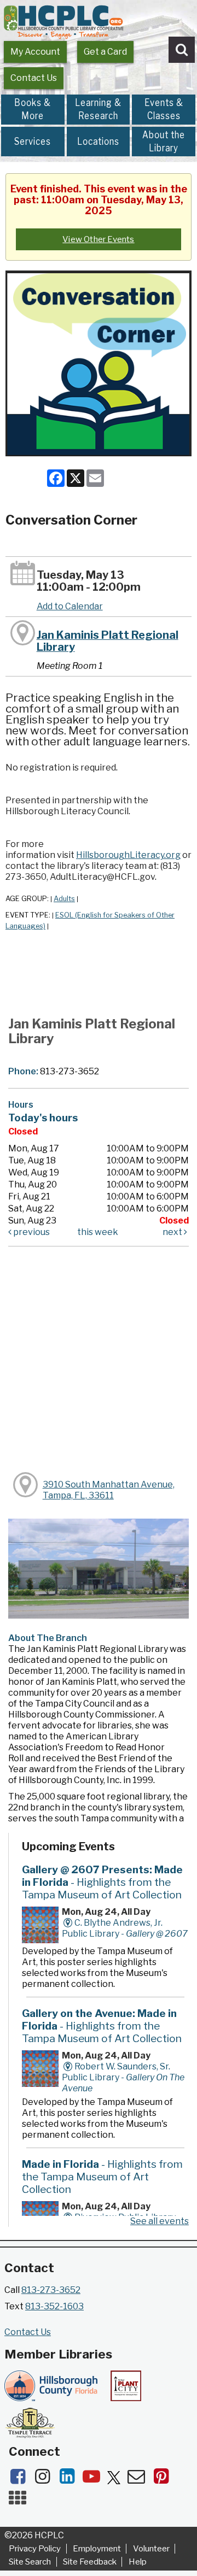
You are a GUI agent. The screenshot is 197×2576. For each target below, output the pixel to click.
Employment (97, 2549)
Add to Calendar (70, 606)
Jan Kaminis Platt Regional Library (108, 641)
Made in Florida (102, 2177)
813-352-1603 (54, 2306)
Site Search (30, 2562)
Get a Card (105, 52)
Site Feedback (90, 2562)
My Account (35, 52)
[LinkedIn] (70, 2480)
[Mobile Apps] (20, 2501)
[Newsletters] (140, 2480)
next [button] (173, 1232)
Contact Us (34, 78)
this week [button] (98, 1232)
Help (137, 2562)
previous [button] (31, 1232)
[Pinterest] (164, 2480)
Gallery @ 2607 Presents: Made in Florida (102, 1882)
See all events (160, 2221)
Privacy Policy (35, 2549)
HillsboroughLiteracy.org (128, 855)
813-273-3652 (51, 2290)
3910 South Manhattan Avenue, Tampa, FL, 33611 (109, 1490)
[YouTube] (95, 2480)
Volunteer (151, 2549)
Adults (64, 899)
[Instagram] (46, 2480)
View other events (98, 239)
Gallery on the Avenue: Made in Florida (102, 2026)
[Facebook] (21, 2480)
